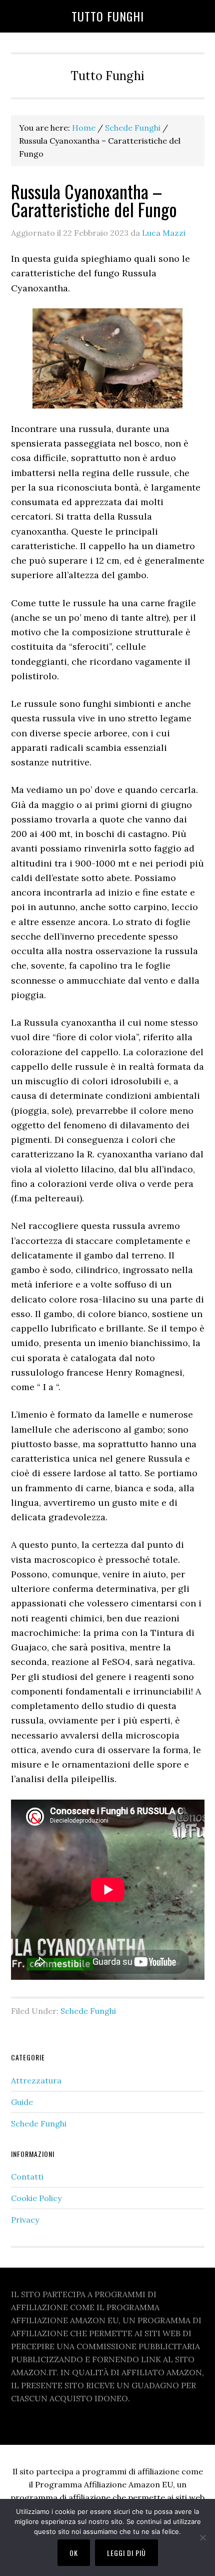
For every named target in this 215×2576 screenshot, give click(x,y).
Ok (74, 2553)
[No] (202, 2537)
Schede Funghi (88, 2011)
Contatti (27, 2177)
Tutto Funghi (108, 16)
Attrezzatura (36, 2080)
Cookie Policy (36, 2198)
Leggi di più (126, 2553)
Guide (22, 2102)
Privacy (25, 2220)
